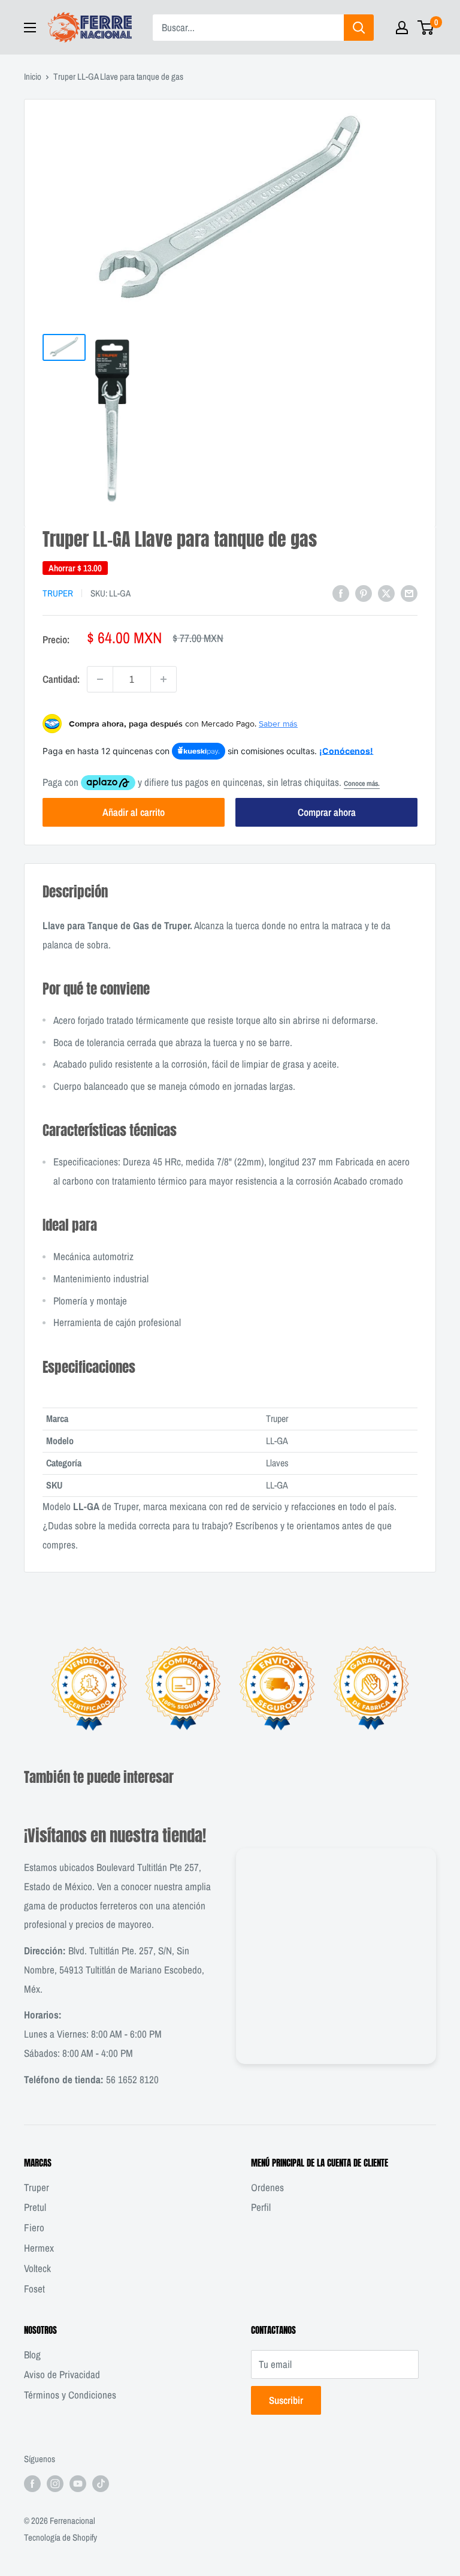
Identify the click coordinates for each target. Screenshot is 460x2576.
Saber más (278, 724)
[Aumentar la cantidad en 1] (164, 679)
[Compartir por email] (409, 592)
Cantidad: (61, 679)
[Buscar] (359, 28)
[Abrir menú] (30, 28)
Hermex (39, 2248)
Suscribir (286, 2400)
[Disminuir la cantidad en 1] (100, 679)
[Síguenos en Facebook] (32, 2483)
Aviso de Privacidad (62, 2374)
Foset (34, 2289)
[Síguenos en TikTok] (101, 2483)
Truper (58, 593)
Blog (32, 2354)
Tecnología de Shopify (60, 2537)
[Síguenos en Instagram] (55, 2483)
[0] (426, 28)
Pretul (35, 2207)
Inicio (33, 76)
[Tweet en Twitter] (386, 592)
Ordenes (267, 2187)
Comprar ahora (327, 812)
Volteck (37, 2268)
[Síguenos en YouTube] (78, 2483)
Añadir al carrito (134, 812)
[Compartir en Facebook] (341, 592)
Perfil (261, 2207)
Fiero (34, 2227)
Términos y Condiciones (70, 2395)
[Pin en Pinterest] (364, 592)
